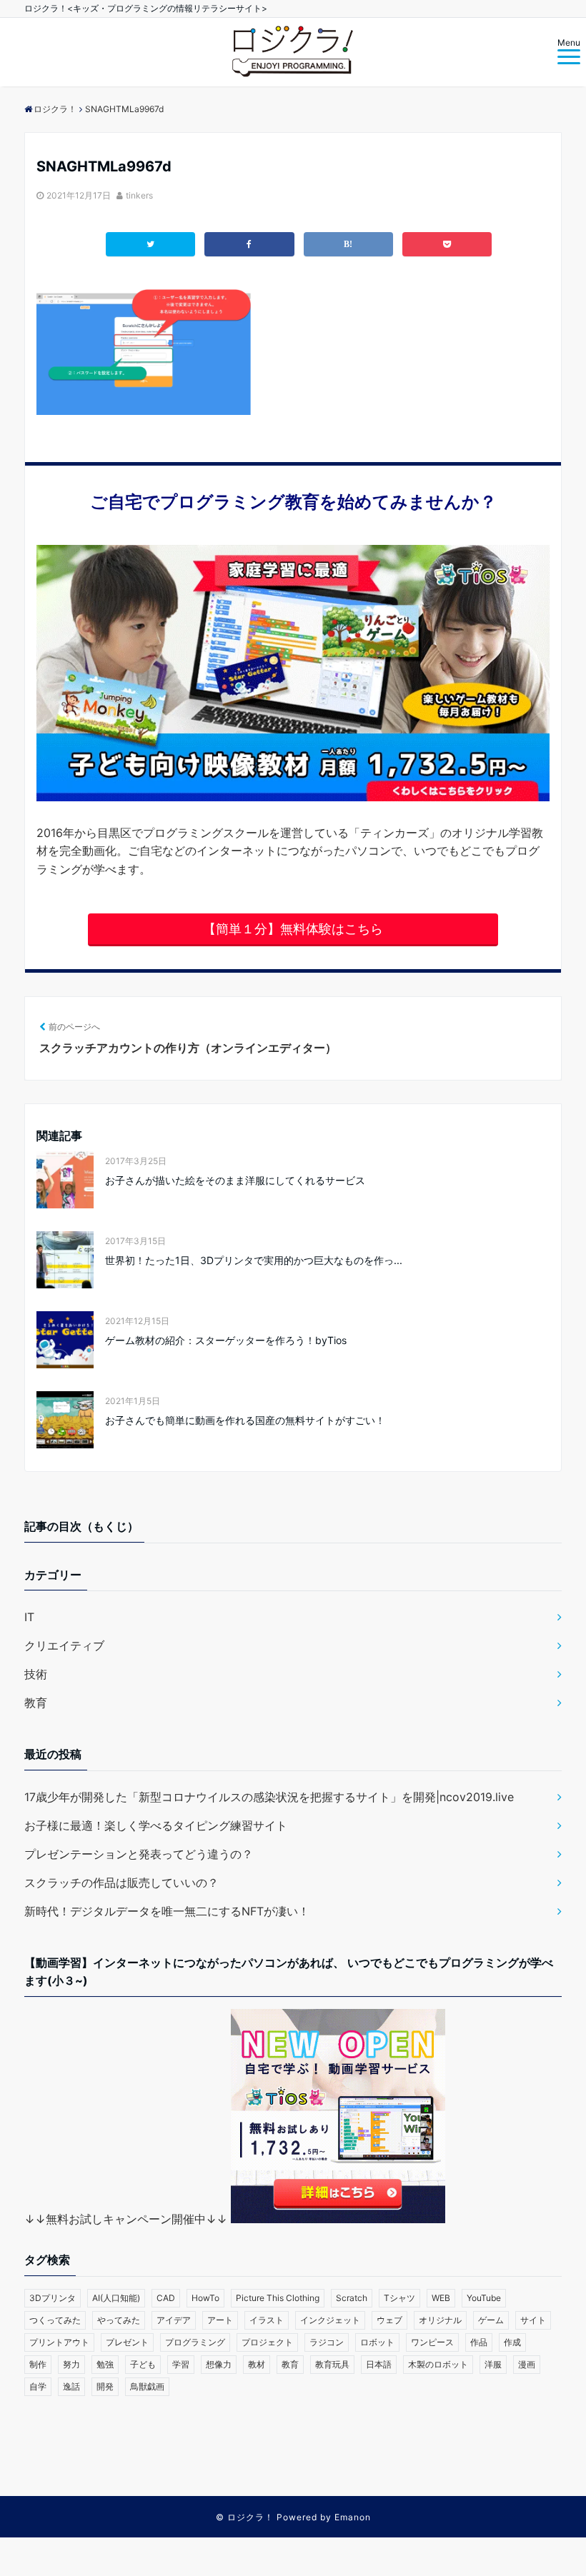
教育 (36, 1703)
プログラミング (195, 2342)
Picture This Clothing (278, 2298)
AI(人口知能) (116, 2298)
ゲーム (491, 2320)
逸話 (71, 2386)
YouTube (484, 2298)
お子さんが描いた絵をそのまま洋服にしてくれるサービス (235, 1180)
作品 (479, 2342)
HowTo (205, 2298)
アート (220, 2320)
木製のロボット (438, 2364)
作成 (512, 2342)
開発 (105, 2386)
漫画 (527, 2364)
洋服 (493, 2364)
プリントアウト (59, 2342)
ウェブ (389, 2320)
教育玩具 (332, 2364)
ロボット (377, 2342)
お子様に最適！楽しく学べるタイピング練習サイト (156, 1825)
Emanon (353, 2517)
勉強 (105, 2364)
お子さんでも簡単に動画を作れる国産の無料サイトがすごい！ (245, 1420)
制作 (38, 2364)
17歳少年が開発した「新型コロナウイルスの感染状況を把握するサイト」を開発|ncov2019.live (269, 1797)
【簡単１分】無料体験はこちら (293, 929)
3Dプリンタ (53, 2298)
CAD (166, 2298)
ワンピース (432, 2342)
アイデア (174, 2320)
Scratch (352, 2298)
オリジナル (440, 2320)
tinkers (139, 195)
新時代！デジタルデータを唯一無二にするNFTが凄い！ (167, 1911)
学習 (181, 2364)
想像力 (219, 2364)
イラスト (267, 2320)
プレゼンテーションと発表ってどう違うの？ (139, 1854)
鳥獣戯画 (147, 2386)
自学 (38, 2386)
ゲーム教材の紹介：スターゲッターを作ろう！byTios (226, 1340)
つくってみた (55, 2320)
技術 (36, 1674)
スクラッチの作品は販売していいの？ (121, 1883)
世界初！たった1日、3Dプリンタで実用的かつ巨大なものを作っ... (254, 1260)
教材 (257, 2364)
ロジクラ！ (250, 2517)
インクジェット (330, 2320)
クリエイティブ (64, 1645)
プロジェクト (267, 2342)
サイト (533, 2320)
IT (29, 1617)
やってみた (119, 2320)
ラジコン (327, 2342)
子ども (143, 2364)
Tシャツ (399, 2298)
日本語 (379, 2364)
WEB (441, 2298)
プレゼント (127, 2342)
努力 (71, 2364)
